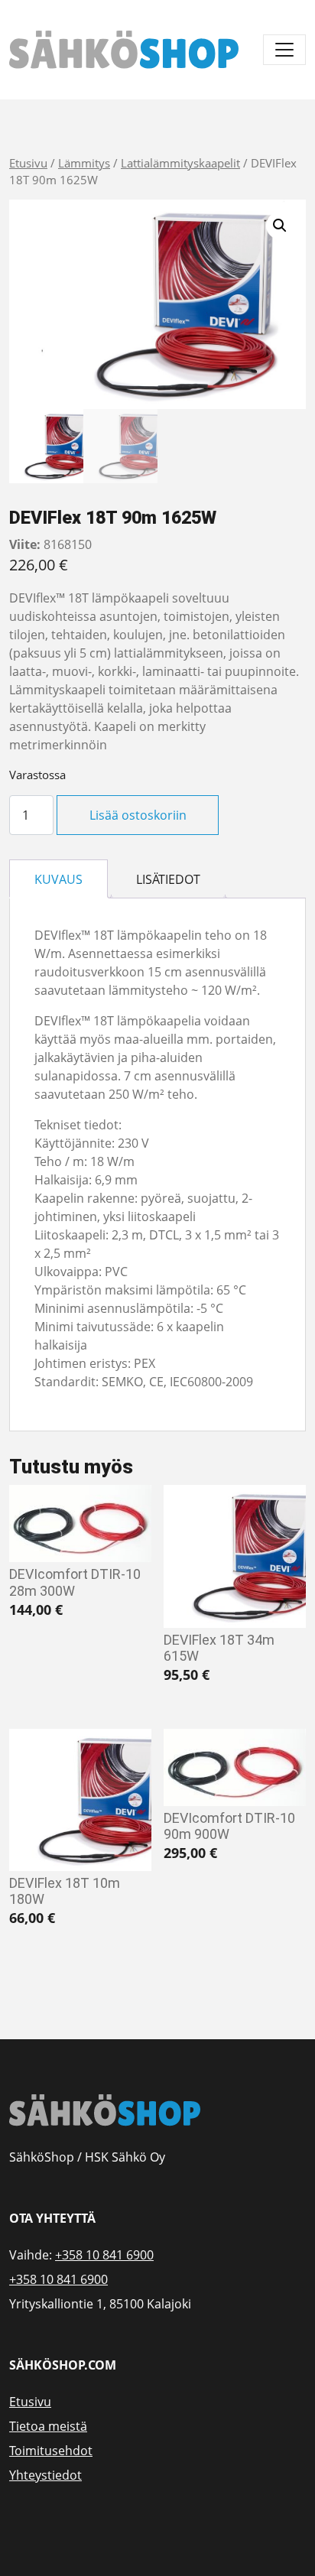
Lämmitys (84, 163)
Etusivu (28, 163)
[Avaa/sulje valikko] (284, 50)
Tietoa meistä (48, 2426)
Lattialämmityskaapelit (180, 163)
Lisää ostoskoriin (138, 815)
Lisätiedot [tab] (168, 879)
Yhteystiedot (45, 2475)
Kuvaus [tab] (58, 879)
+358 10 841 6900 (104, 2255)
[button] (280, 226)
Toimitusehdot (51, 2451)
